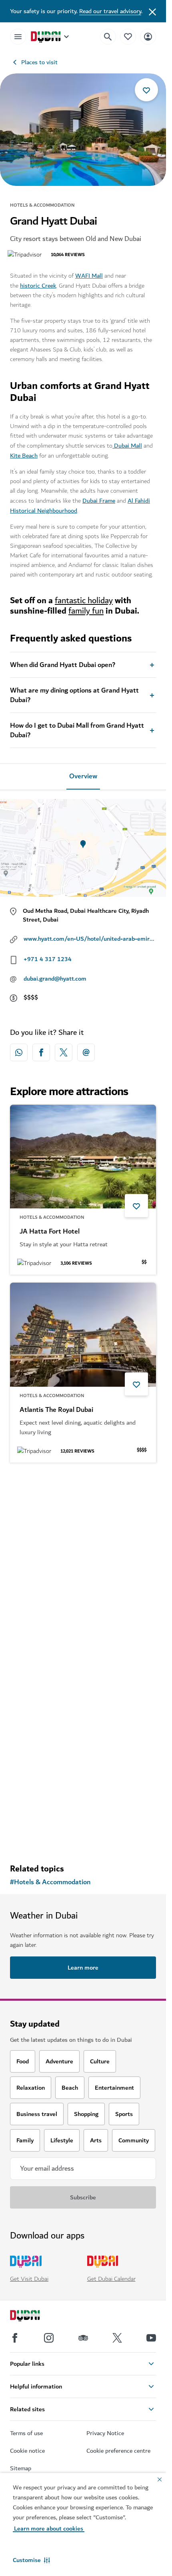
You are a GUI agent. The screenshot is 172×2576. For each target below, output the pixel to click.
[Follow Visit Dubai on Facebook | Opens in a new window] (15, 2338)
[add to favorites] (146, 90)
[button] (31, 2560)
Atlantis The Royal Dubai (56, 1410)
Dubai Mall (127, 446)
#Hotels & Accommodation (50, 1882)
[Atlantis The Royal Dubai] (83, 1335)
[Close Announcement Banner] (152, 11)
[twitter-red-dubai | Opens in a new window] (64, 1052)
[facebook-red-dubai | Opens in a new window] (41, 1052)
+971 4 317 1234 (48, 959)
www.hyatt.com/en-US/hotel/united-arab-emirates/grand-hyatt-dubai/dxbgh (90, 939)
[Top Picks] (128, 37)
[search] (108, 37)
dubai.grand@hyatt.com (55, 979)
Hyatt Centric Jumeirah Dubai (64, 1598)
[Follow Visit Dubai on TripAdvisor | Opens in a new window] (83, 2338)
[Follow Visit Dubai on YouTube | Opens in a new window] (151, 2338)
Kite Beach (24, 456)
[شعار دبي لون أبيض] (34, 2317)
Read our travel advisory (110, 11)
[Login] (148, 37)
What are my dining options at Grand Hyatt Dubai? (74, 695)
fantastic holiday (84, 601)
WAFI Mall (89, 276)
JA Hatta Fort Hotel (50, 1232)
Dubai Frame (99, 501)
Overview (83, 776)
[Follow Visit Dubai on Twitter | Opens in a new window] (117, 2338)
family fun (86, 611)
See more (83, 1837)
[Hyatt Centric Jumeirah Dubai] (83, 1523)
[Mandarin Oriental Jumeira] (83, 1701)
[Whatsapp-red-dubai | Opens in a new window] (19, 1052)
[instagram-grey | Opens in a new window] (49, 2338)
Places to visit (39, 62)
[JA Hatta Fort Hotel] (83, 1157)
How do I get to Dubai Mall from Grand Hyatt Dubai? (77, 730)
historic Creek (38, 286)
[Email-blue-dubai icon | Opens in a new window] (86, 1052)
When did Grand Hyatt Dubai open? (63, 665)
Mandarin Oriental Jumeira (60, 1776)
